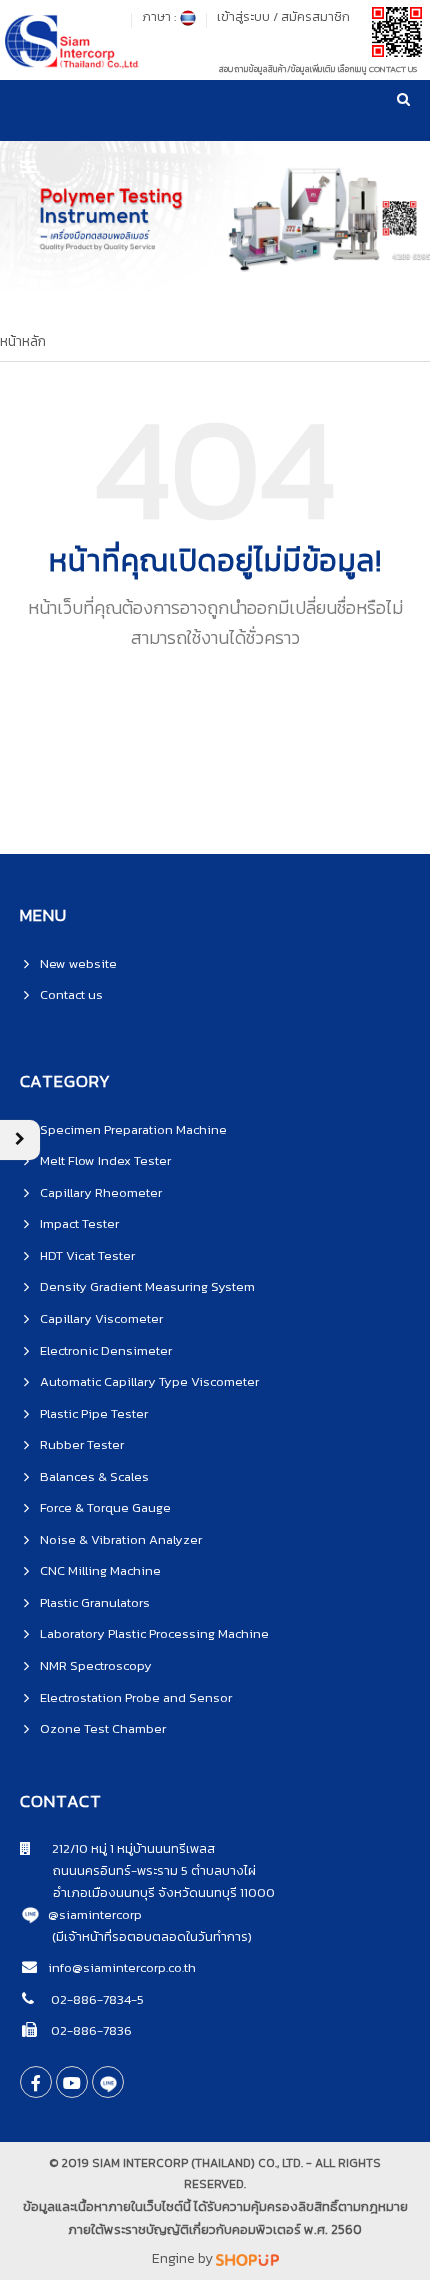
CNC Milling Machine (100, 1570)
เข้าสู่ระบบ (243, 16)
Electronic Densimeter (106, 1350)
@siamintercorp (95, 1914)
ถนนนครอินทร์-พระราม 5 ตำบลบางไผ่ (138, 1870)
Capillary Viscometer (101, 1318)
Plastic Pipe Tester (94, 1413)
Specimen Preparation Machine (133, 1129)
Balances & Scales (94, 1476)
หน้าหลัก (23, 341)
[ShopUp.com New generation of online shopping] (247, 2258)
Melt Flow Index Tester (105, 1160)
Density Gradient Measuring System (147, 1286)
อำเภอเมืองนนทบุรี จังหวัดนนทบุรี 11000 (147, 1892)
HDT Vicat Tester (87, 1255)
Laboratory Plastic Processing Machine (154, 1633)
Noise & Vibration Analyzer (121, 1539)
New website (78, 963)
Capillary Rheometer (101, 1192)
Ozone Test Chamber (103, 1728)
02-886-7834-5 (96, 1999)
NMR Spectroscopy (96, 1665)
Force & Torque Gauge (105, 1507)
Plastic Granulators (95, 1602)
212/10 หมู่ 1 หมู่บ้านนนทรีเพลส (123, 1848)
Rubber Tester (82, 1444)
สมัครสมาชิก (315, 16)
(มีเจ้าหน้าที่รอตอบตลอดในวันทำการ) (152, 1936)
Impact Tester (79, 1223)
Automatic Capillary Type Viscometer (149, 1381)
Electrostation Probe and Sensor (136, 1697)
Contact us (71, 994)
